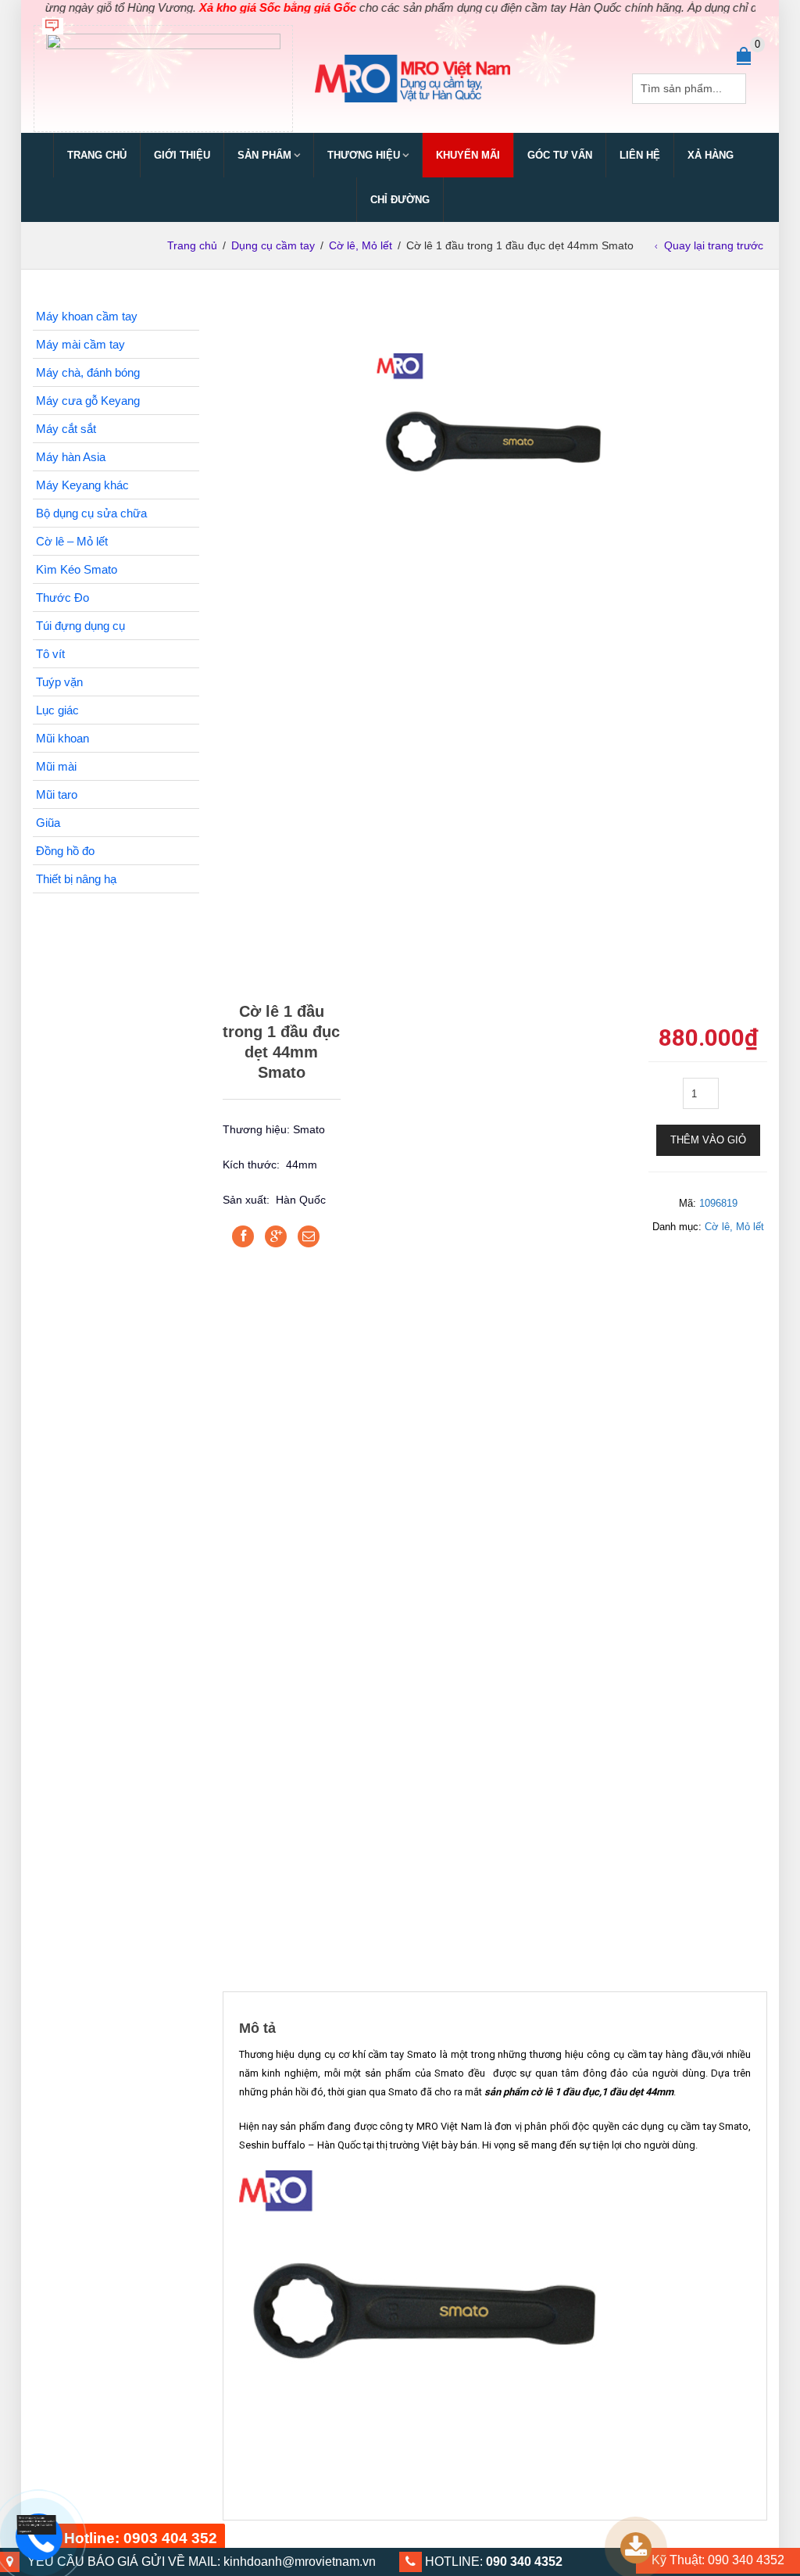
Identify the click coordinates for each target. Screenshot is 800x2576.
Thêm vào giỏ (708, 1140)
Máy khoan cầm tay (87, 316)
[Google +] (276, 1236)
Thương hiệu (364, 155)
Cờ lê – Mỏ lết (72, 541)
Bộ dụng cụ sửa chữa (91, 513)
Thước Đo (62, 597)
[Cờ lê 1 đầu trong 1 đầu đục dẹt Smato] (495, 423)
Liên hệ (640, 155)
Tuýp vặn (59, 682)
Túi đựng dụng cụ (80, 626)
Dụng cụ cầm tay (273, 245)
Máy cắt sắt (66, 429)
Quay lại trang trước (714, 245)
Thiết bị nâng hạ (76, 879)
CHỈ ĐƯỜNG (400, 200)
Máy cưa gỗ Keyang (88, 401)
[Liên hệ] (32, 2526)
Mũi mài (56, 766)
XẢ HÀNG (711, 155)
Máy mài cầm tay (80, 344)
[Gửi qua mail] (309, 1236)
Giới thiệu (182, 155)
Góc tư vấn (560, 155)
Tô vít (50, 654)
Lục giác (57, 710)
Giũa (48, 823)
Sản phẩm (264, 155)
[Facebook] (243, 1236)
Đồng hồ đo (65, 851)
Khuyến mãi (468, 155)
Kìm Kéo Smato (77, 569)
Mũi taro (57, 794)
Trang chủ (97, 155)
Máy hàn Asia (71, 457)
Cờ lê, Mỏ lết (361, 245)
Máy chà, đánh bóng (88, 372)
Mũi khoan (62, 738)
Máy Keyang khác (82, 485)
